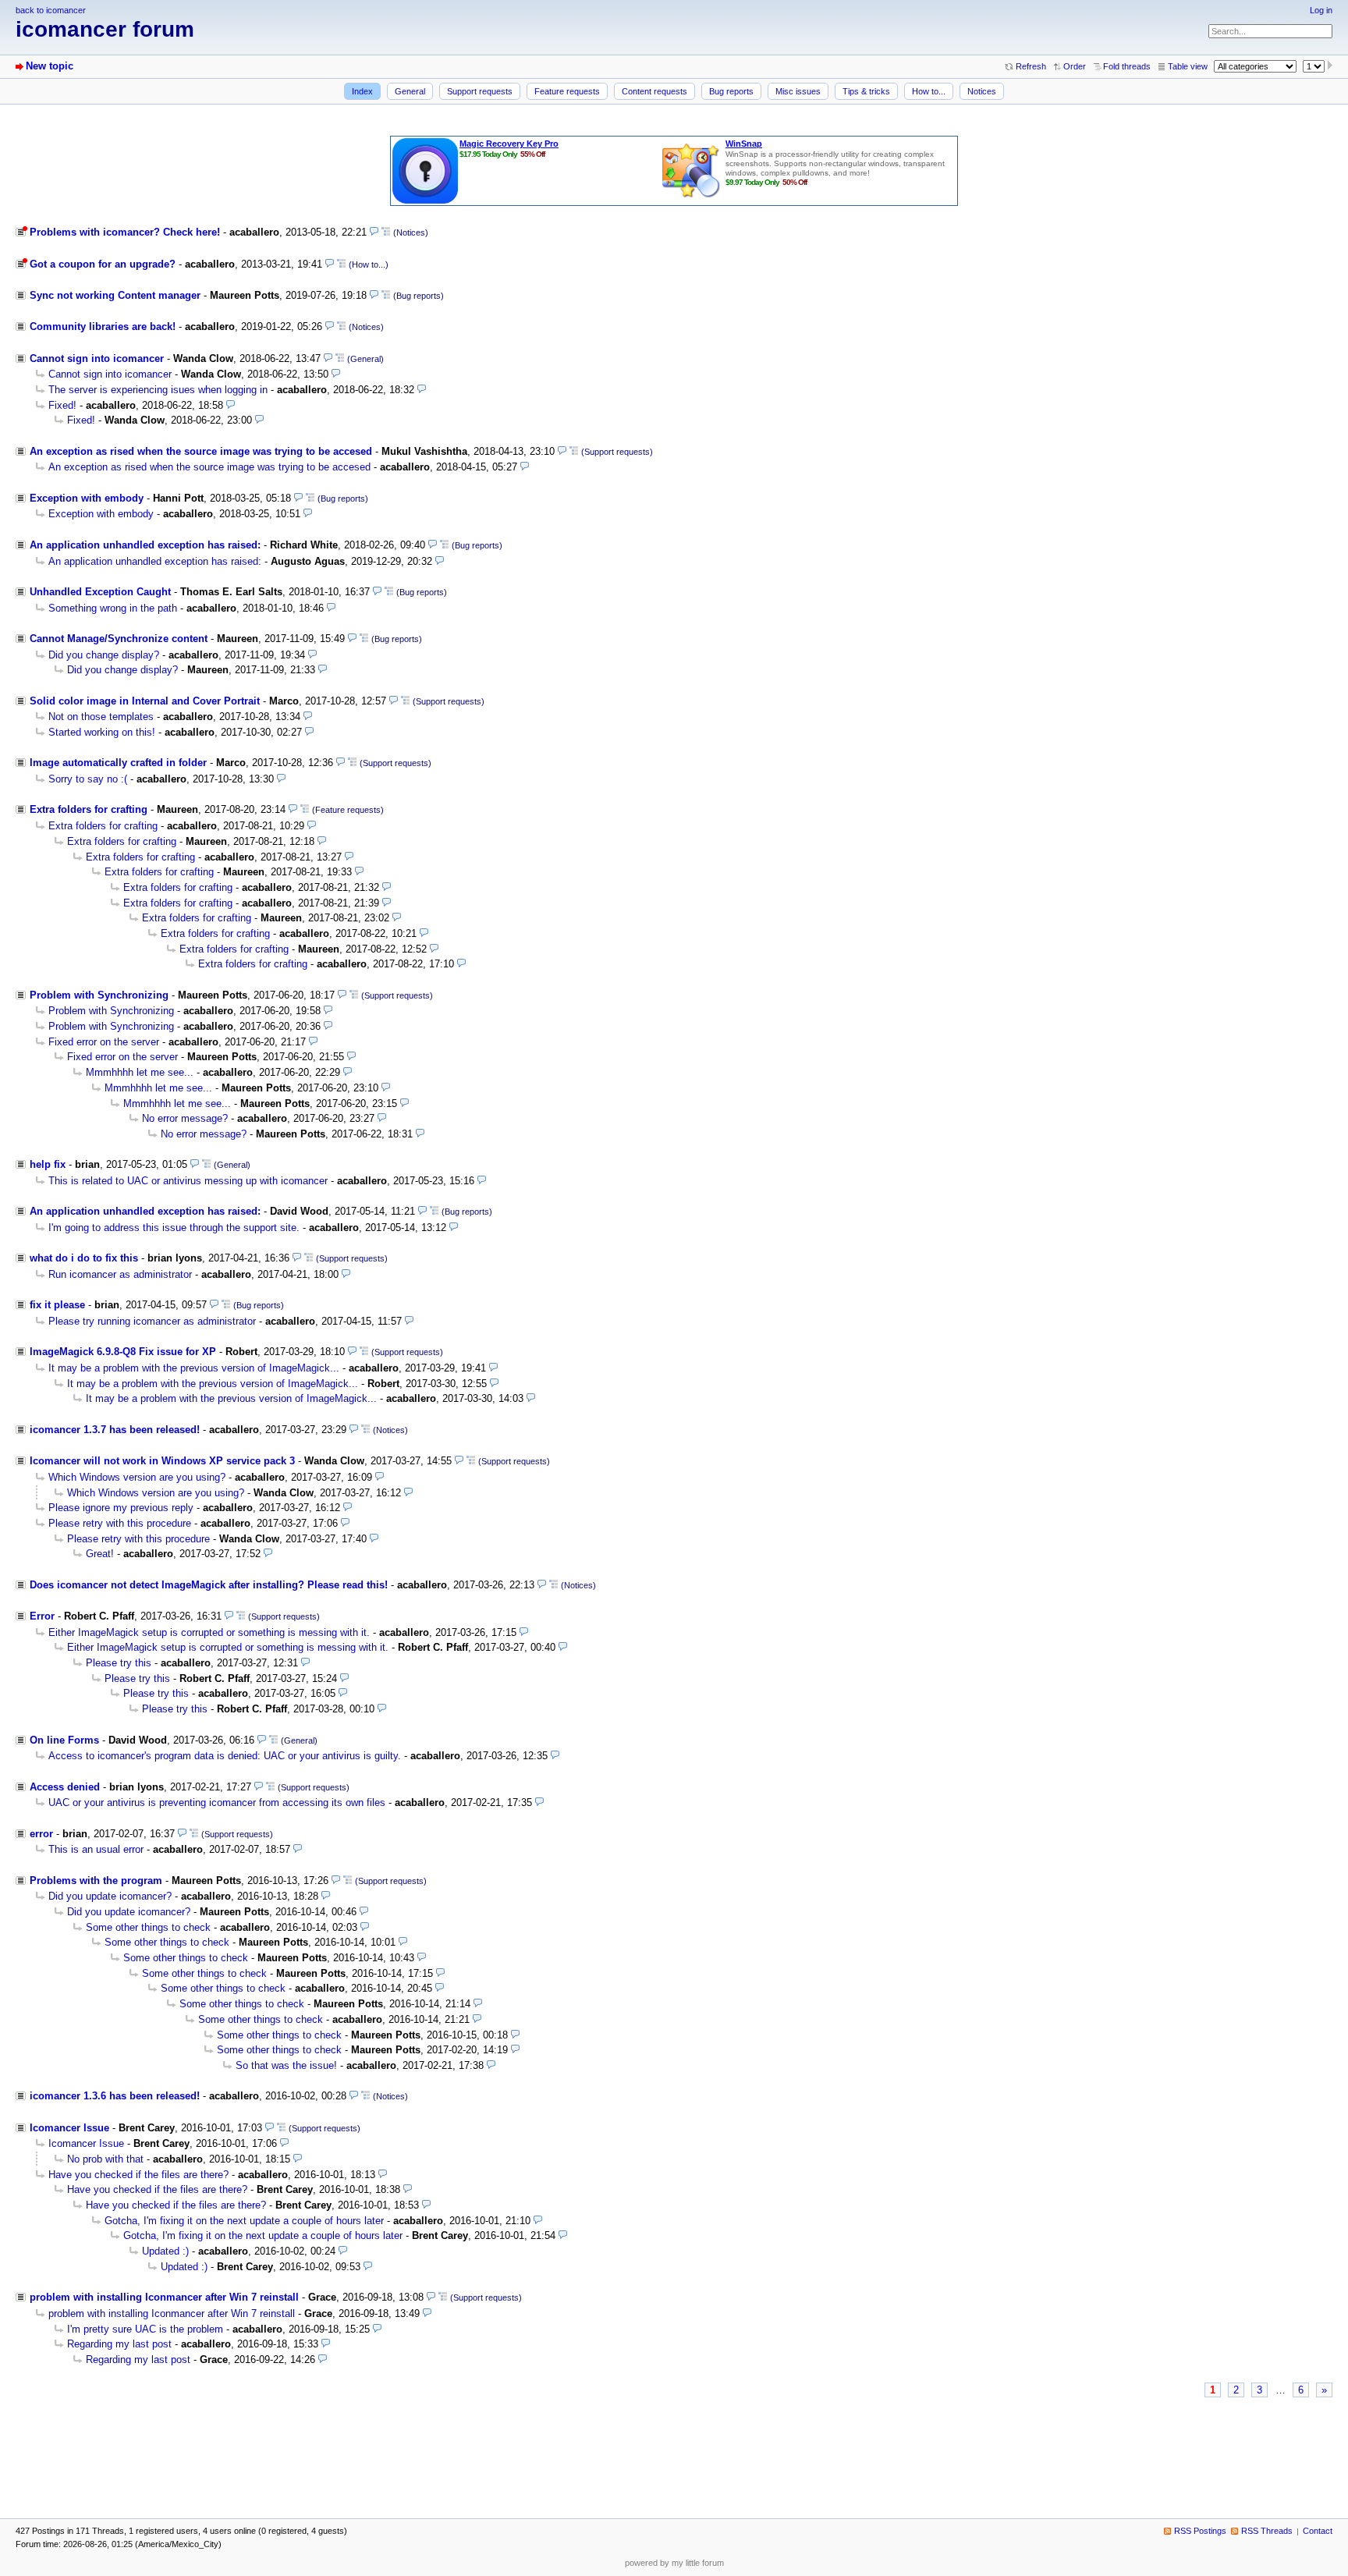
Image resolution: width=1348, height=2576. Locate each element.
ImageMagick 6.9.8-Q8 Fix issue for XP (123, 1352)
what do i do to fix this (84, 1258)
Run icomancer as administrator (120, 1274)
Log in (1321, 10)
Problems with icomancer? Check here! (125, 232)
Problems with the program (96, 1881)
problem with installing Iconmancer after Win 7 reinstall (164, 2297)
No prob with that (105, 2159)
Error (42, 1616)
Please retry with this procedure (120, 1523)
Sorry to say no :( (88, 779)
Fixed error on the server (104, 1042)
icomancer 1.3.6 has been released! (115, 2096)
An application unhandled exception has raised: (145, 545)
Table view (1188, 66)
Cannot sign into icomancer (97, 358)
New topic (50, 66)
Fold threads (1127, 66)
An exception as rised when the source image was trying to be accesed (201, 451)
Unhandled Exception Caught (100, 592)
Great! (100, 1554)
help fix (48, 1164)
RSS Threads (1267, 2531)
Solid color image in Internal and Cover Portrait (145, 701)
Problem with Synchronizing (99, 995)
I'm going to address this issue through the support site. (174, 1228)
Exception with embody (87, 498)
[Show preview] (374, 232)
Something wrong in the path (113, 608)
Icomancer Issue (69, 2128)
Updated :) (165, 2251)
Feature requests (567, 91)
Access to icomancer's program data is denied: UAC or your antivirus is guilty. (225, 1756)
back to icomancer (51, 10)
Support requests (480, 91)
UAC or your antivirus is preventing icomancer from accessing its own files (217, 1802)
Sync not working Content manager (115, 295)
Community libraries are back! (103, 326)
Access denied (65, 1787)
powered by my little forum (674, 2563)
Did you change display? (104, 655)
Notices (982, 91)
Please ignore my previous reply (121, 1508)
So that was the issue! (286, 2065)
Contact (1318, 2531)
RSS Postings (1200, 2531)
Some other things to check (148, 1927)
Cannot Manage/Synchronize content (119, 639)
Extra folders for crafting (89, 809)
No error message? (185, 1118)
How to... (929, 91)
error (41, 1834)
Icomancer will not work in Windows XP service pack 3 (162, 1461)
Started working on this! (102, 732)
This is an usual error (96, 1849)
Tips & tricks (866, 91)
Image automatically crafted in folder (118, 763)
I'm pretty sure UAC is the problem (145, 2329)
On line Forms (64, 1740)
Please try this (119, 1663)
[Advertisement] (674, 2449)
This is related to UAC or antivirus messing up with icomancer (188, 1181)
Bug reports (731, 91)
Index (362, 91)
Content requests (654, 91)
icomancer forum (105, 29)
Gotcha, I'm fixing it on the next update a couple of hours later (244, 2221)
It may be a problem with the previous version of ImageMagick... (194, 1368)
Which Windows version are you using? (137, 1477)
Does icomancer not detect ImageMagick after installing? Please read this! (209, 1585)
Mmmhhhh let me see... (140, 1072)
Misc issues (798, 91)
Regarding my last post (119, 2344)
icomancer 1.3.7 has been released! (115, 1430)
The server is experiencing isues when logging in (158, 390)
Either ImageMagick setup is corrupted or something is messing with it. (209, 1632)
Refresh (1031, 66)
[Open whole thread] (386, 232)
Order (1075, 66)
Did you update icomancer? (110, 1896)
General (410, 91)
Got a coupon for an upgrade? (103, 264)
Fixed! (62, 405)
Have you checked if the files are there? (138, 2175)
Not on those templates (101, 717)
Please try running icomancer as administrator (152, 1321)
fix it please (57, 1305)
